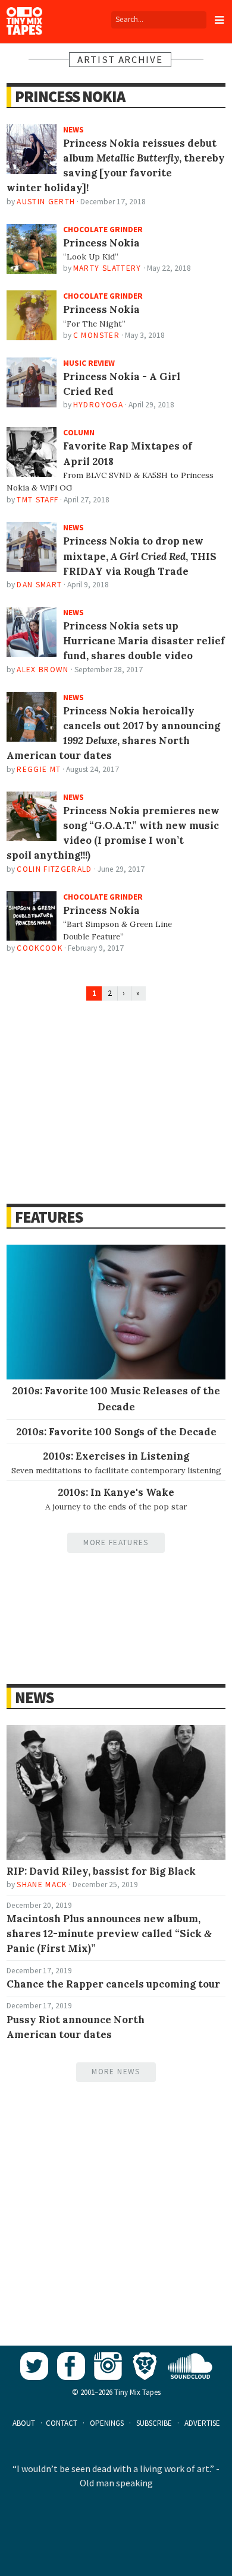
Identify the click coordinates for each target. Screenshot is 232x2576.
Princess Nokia (70, 96)
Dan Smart (39, 585)
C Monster (96, 335)
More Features (116, 1542)
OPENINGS (107, 2423)
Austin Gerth (46, 202)
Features (48, 1217)
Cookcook (40, 948)
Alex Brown (43, 670)
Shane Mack (42, 1884)
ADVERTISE (202, 2423)
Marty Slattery (107, 268)
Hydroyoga (98, 405)
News (34, 1697)
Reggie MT (39, 769)
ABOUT (24, 2423)
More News (116, 2072)
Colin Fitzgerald (54, 869)
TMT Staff (37, 500)
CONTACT (62, 2423)
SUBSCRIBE (154, 2423)
